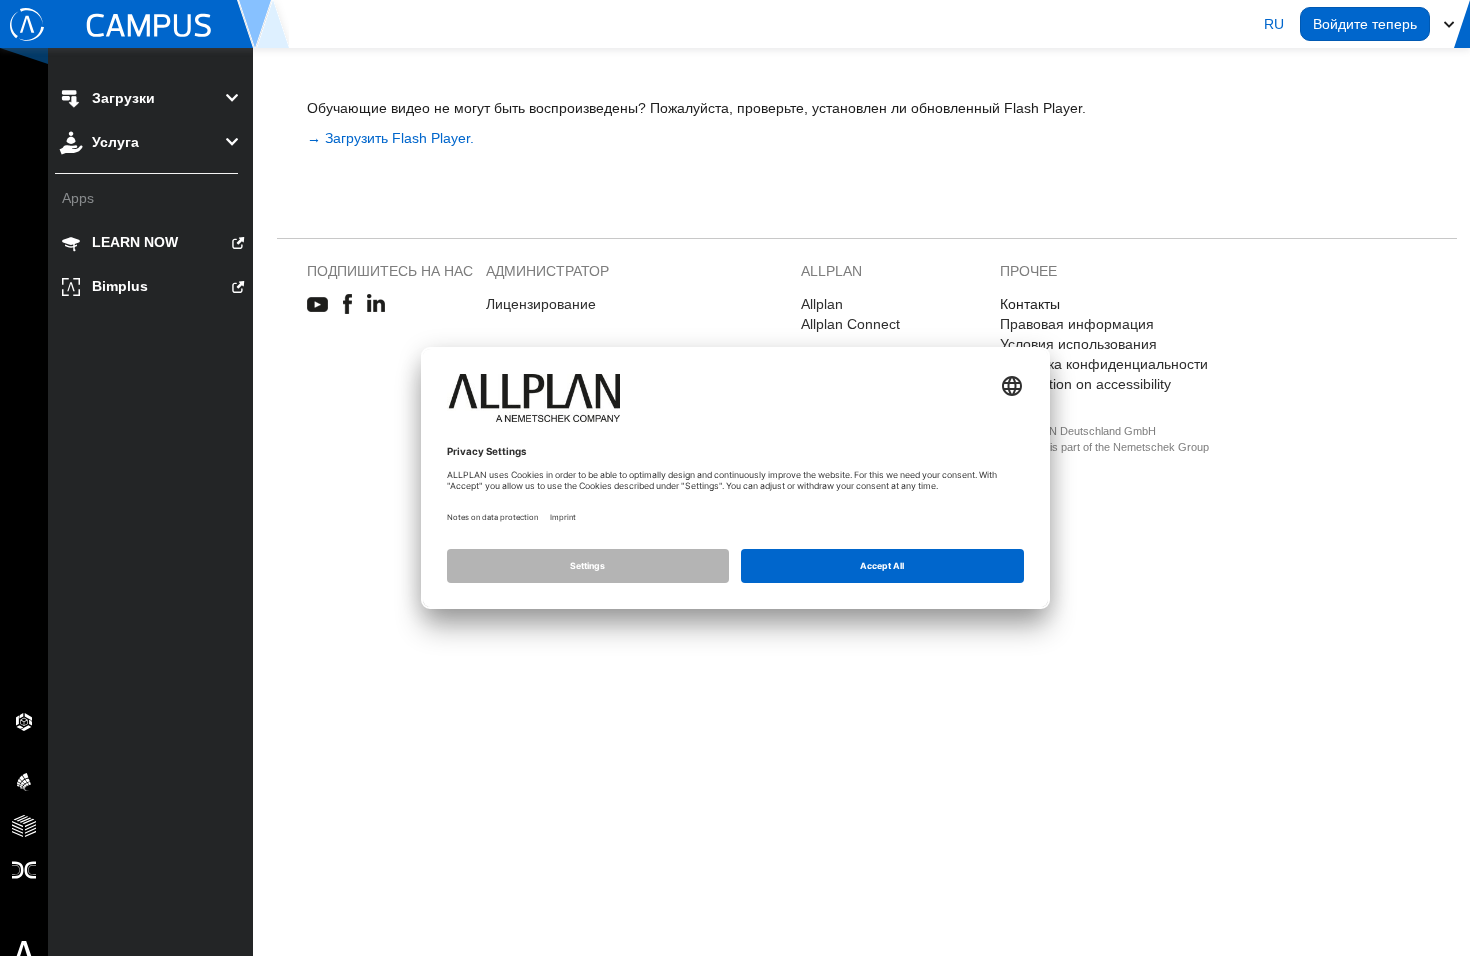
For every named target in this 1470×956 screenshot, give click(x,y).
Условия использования (1078, 344)
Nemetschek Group (1161, 447)
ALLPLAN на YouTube (317, 305)
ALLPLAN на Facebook (347, 305)
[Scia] (24, 781)
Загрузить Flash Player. (399, 138)
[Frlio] (24, 825)
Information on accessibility (1085, 384)
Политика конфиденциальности (1104, 364)
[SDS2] (24, 721)
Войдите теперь (1365, 24)
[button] (1274, 24)
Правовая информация (1077, 324)
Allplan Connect (850, 324)
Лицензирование (541, 304)
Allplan (822, 304)
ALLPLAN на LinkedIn (376, 305)
